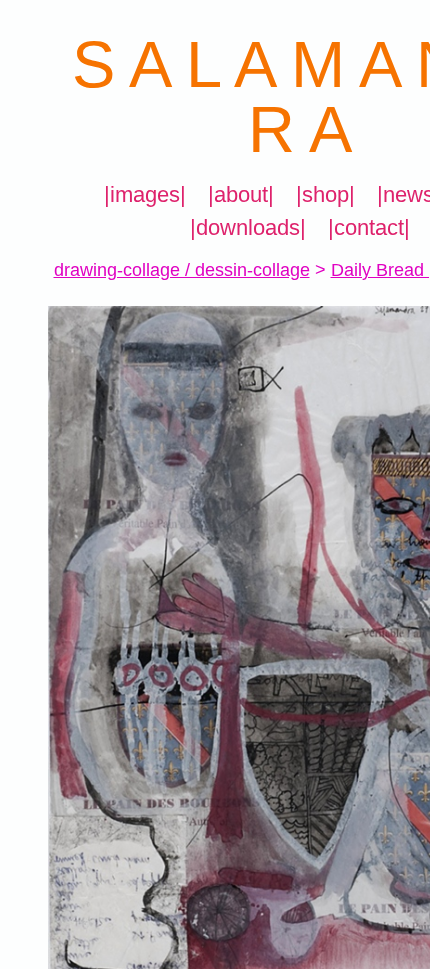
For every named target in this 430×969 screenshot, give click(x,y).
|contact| (369, 227)
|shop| (325, 194)
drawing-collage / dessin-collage (182, 270)
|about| (241, 194)
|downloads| (248, 227)
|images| (145, 194)
